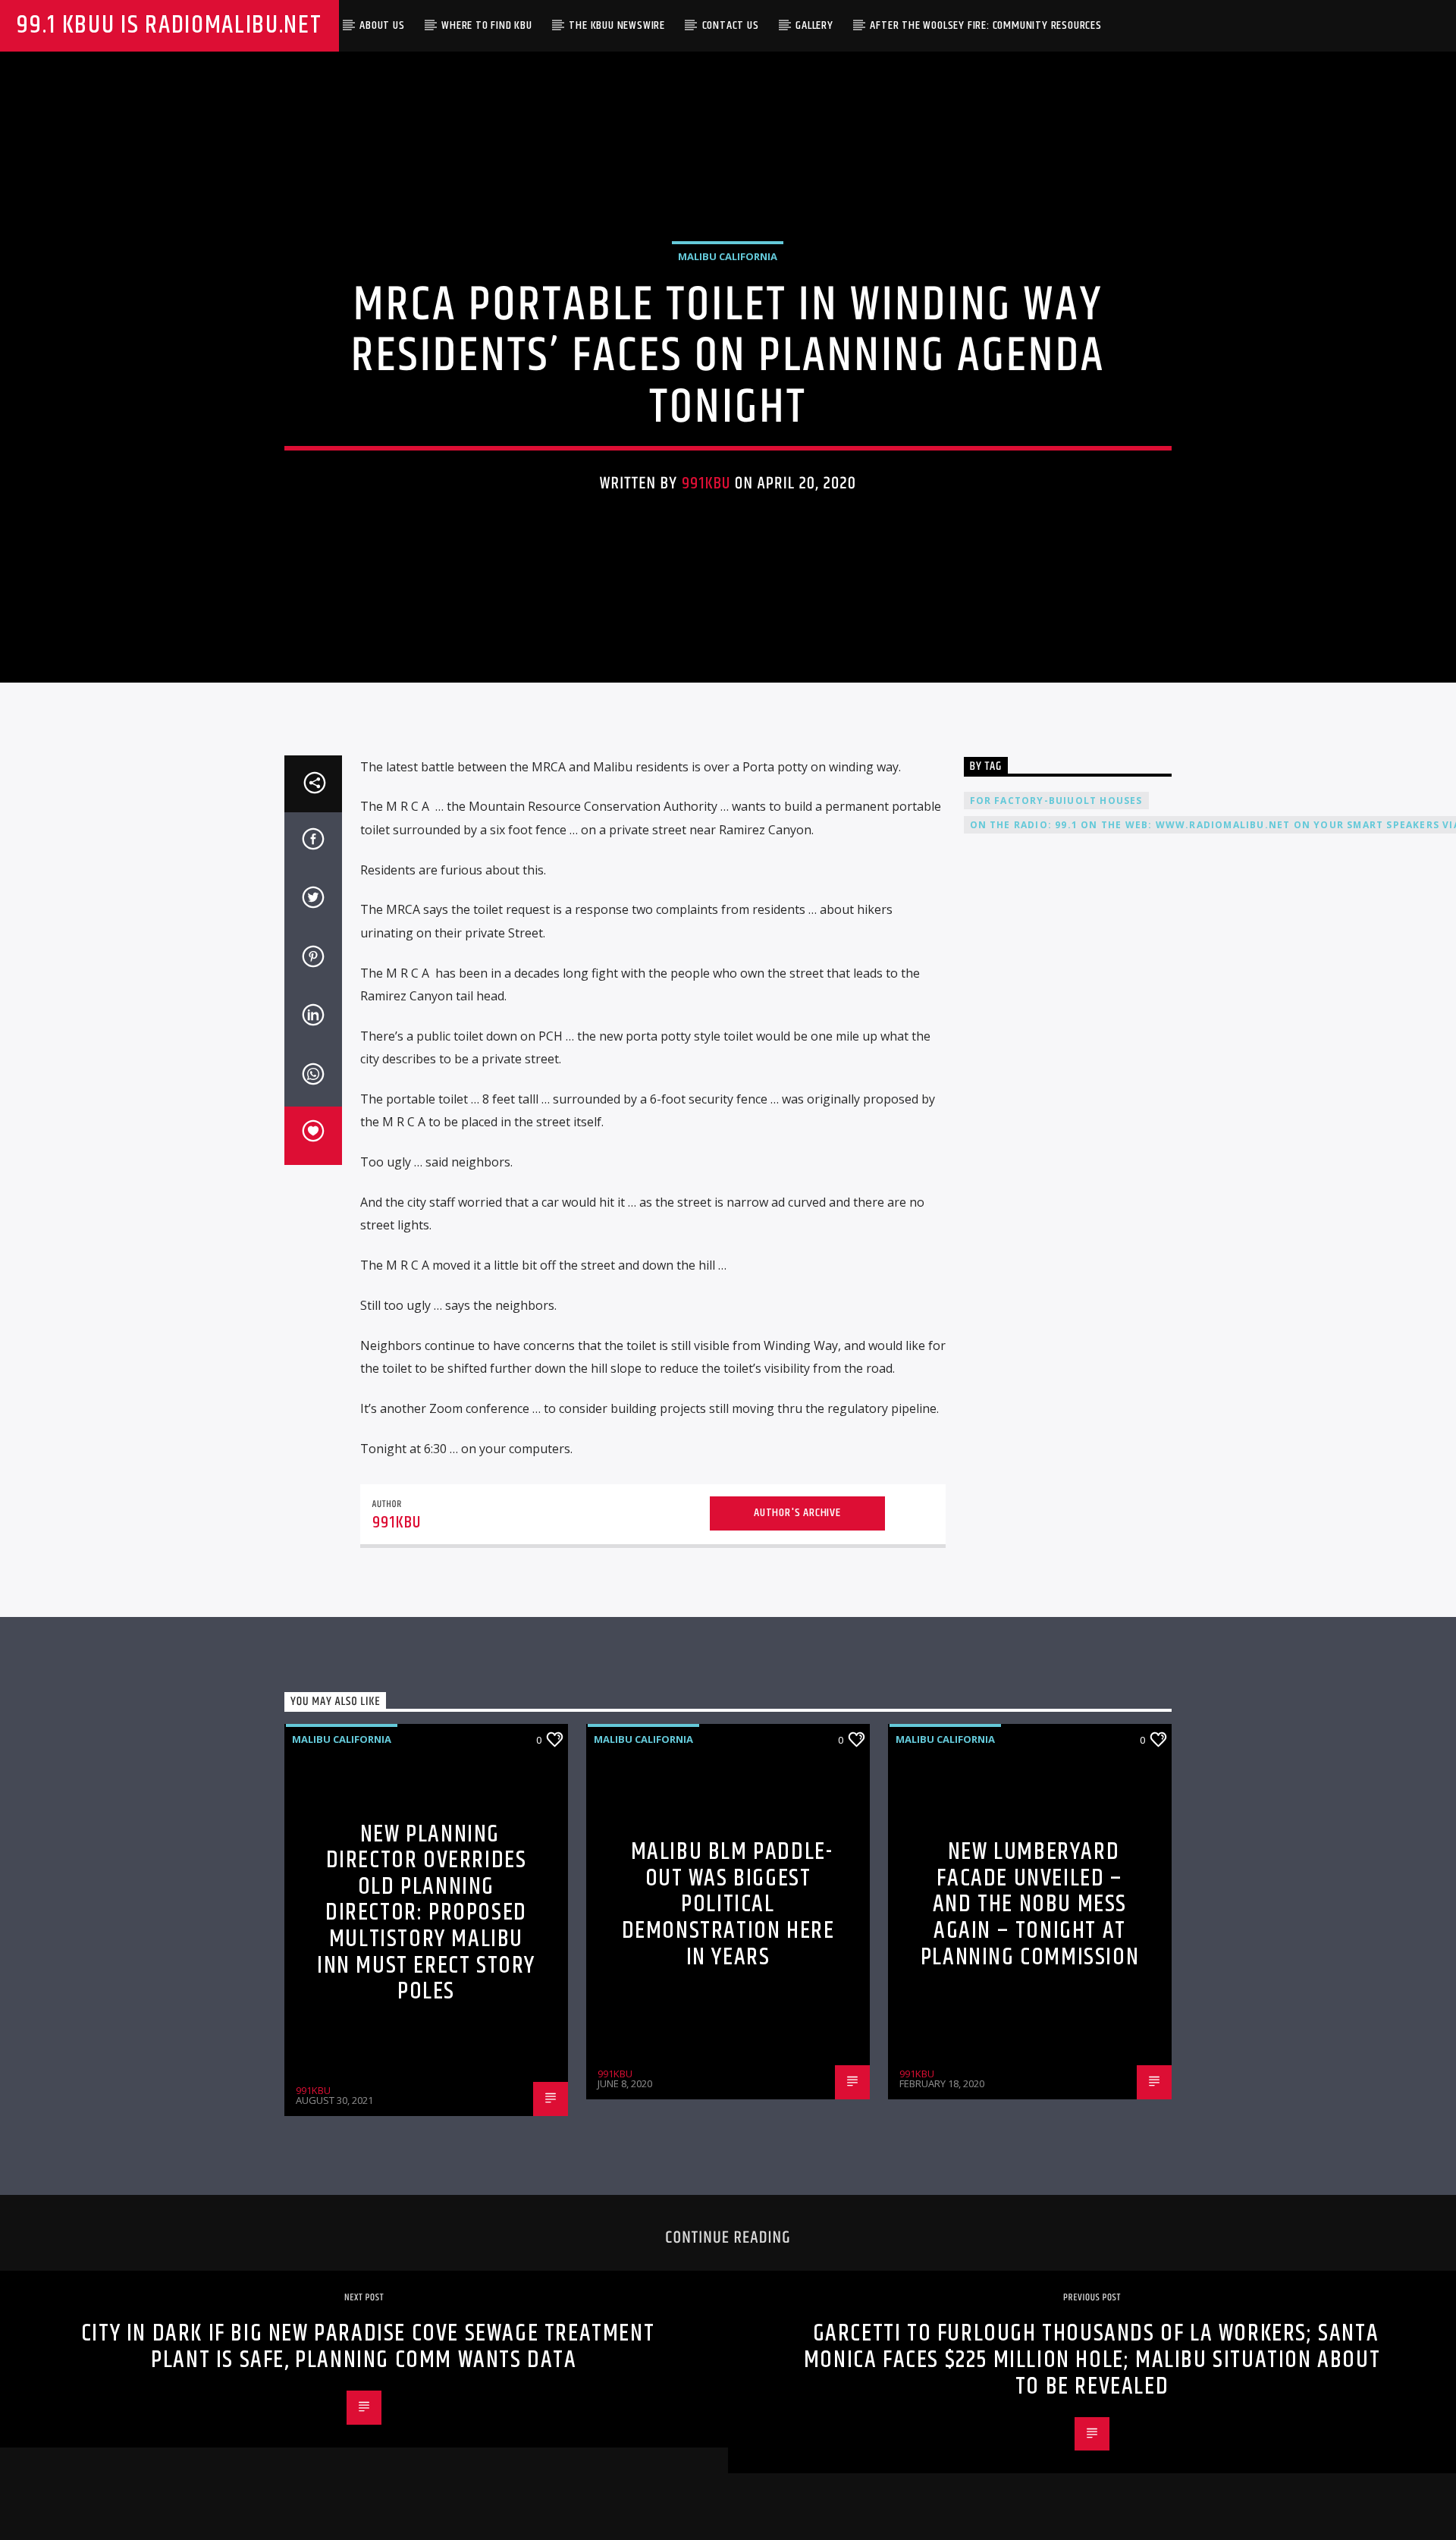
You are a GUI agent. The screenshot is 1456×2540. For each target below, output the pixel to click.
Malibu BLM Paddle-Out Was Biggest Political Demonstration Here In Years (728, 1904)
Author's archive (797, 1513)
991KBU (706, 484)
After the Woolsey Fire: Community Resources (985, 25)
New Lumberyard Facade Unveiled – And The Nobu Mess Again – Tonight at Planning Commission (1030, 1904)
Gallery (814, 25)
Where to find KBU (487, 25)
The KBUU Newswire (617, 25)
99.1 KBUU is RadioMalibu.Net (169, 25)
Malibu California (728, 256)
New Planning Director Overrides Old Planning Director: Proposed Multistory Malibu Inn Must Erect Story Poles (426, 1913)
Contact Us (731, 25)
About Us (382, 25)
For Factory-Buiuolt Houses (1056, 801)
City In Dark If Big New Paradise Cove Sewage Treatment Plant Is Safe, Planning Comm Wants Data (368, 2347)
